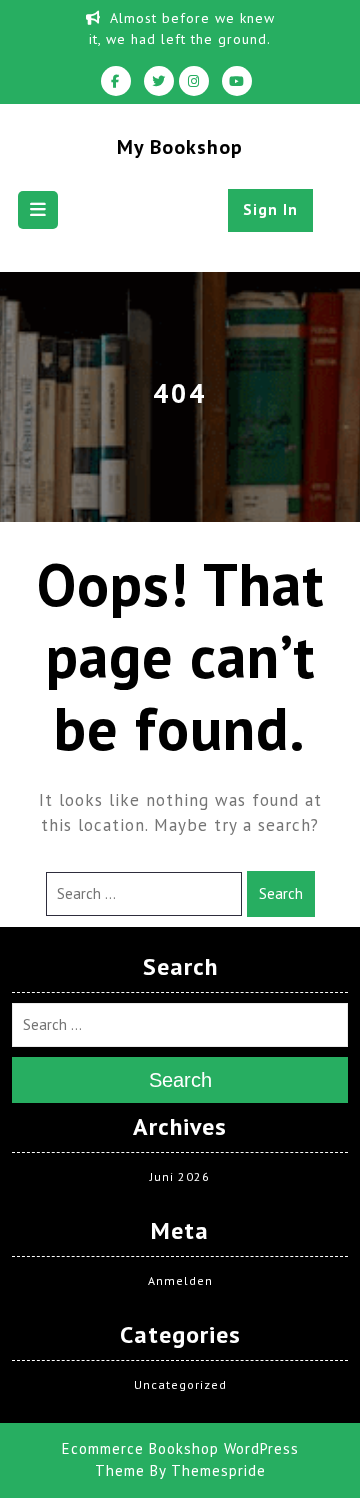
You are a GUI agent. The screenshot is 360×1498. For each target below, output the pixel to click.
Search (281, 893)
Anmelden (180, 1280)
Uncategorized (180, 1384)
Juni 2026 (180, 1176)
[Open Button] (38, 210)
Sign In (270, 209)
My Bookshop (180, 147)
